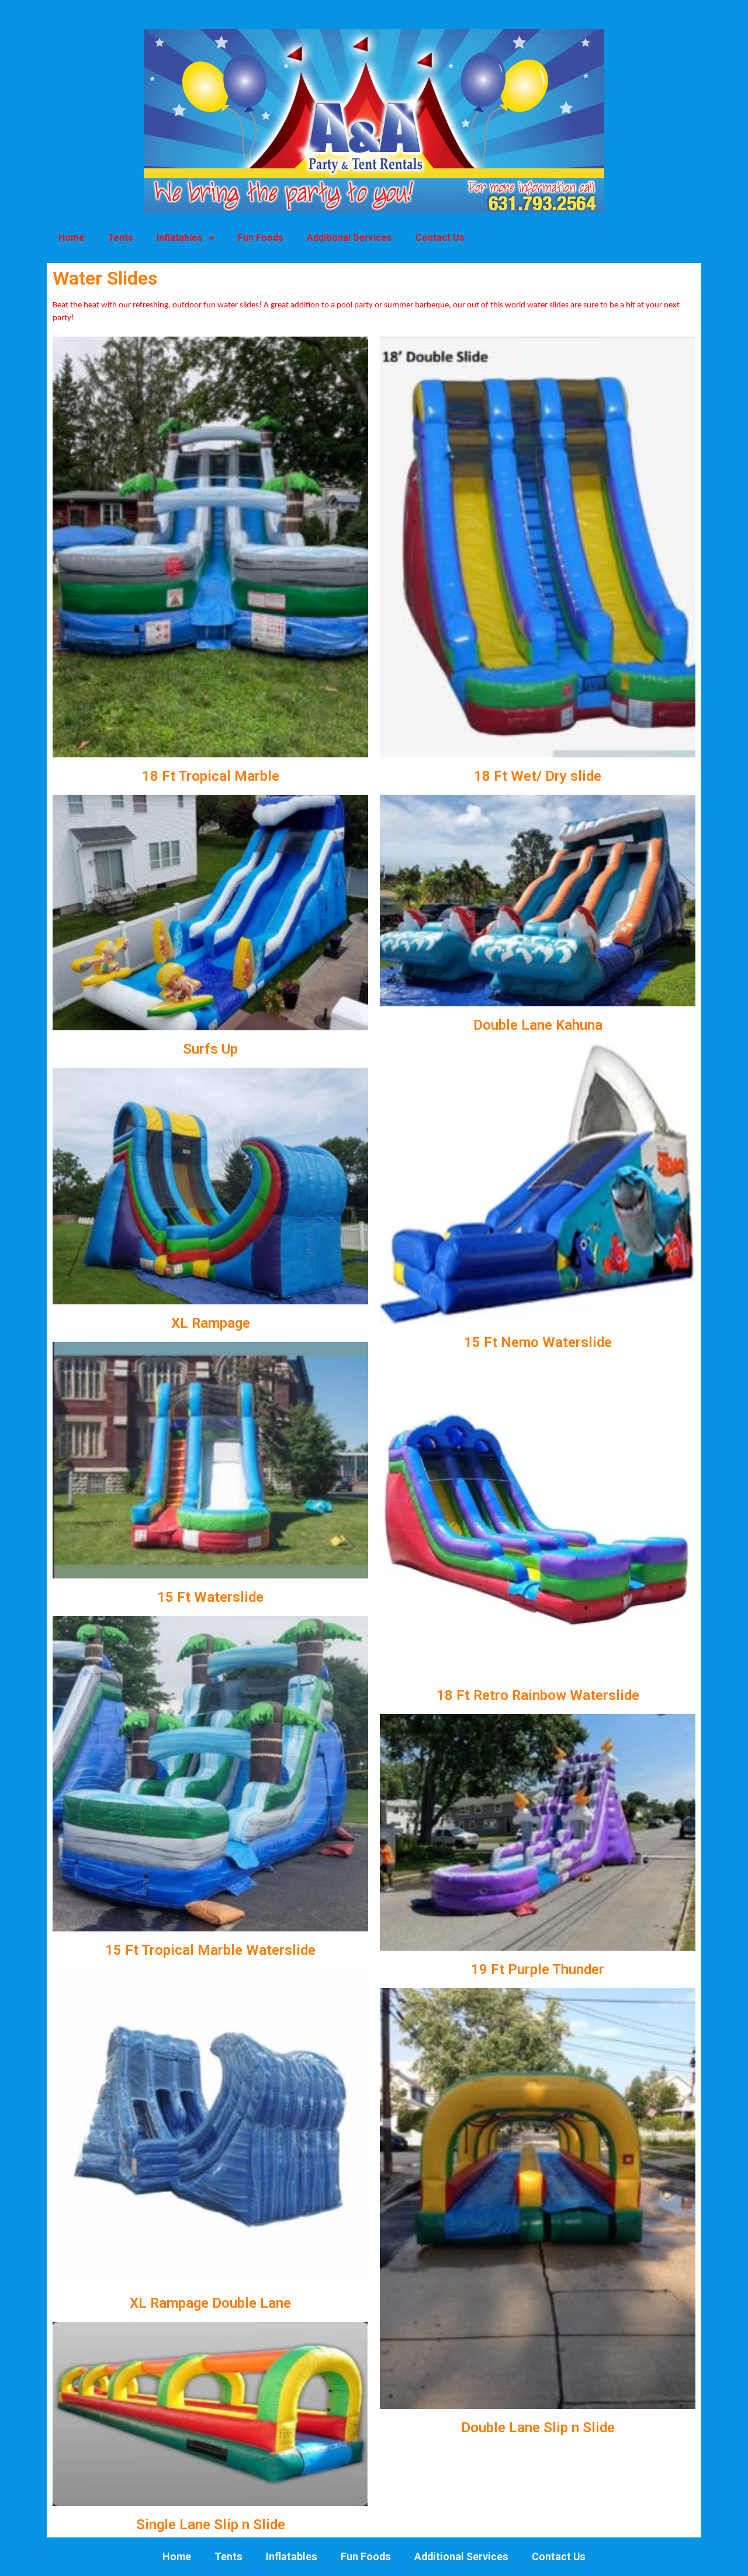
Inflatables (180, 238)
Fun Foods (261, 238)
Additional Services (349, 238)
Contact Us (440, 238)
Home (72, 238)
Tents (121, 238)
